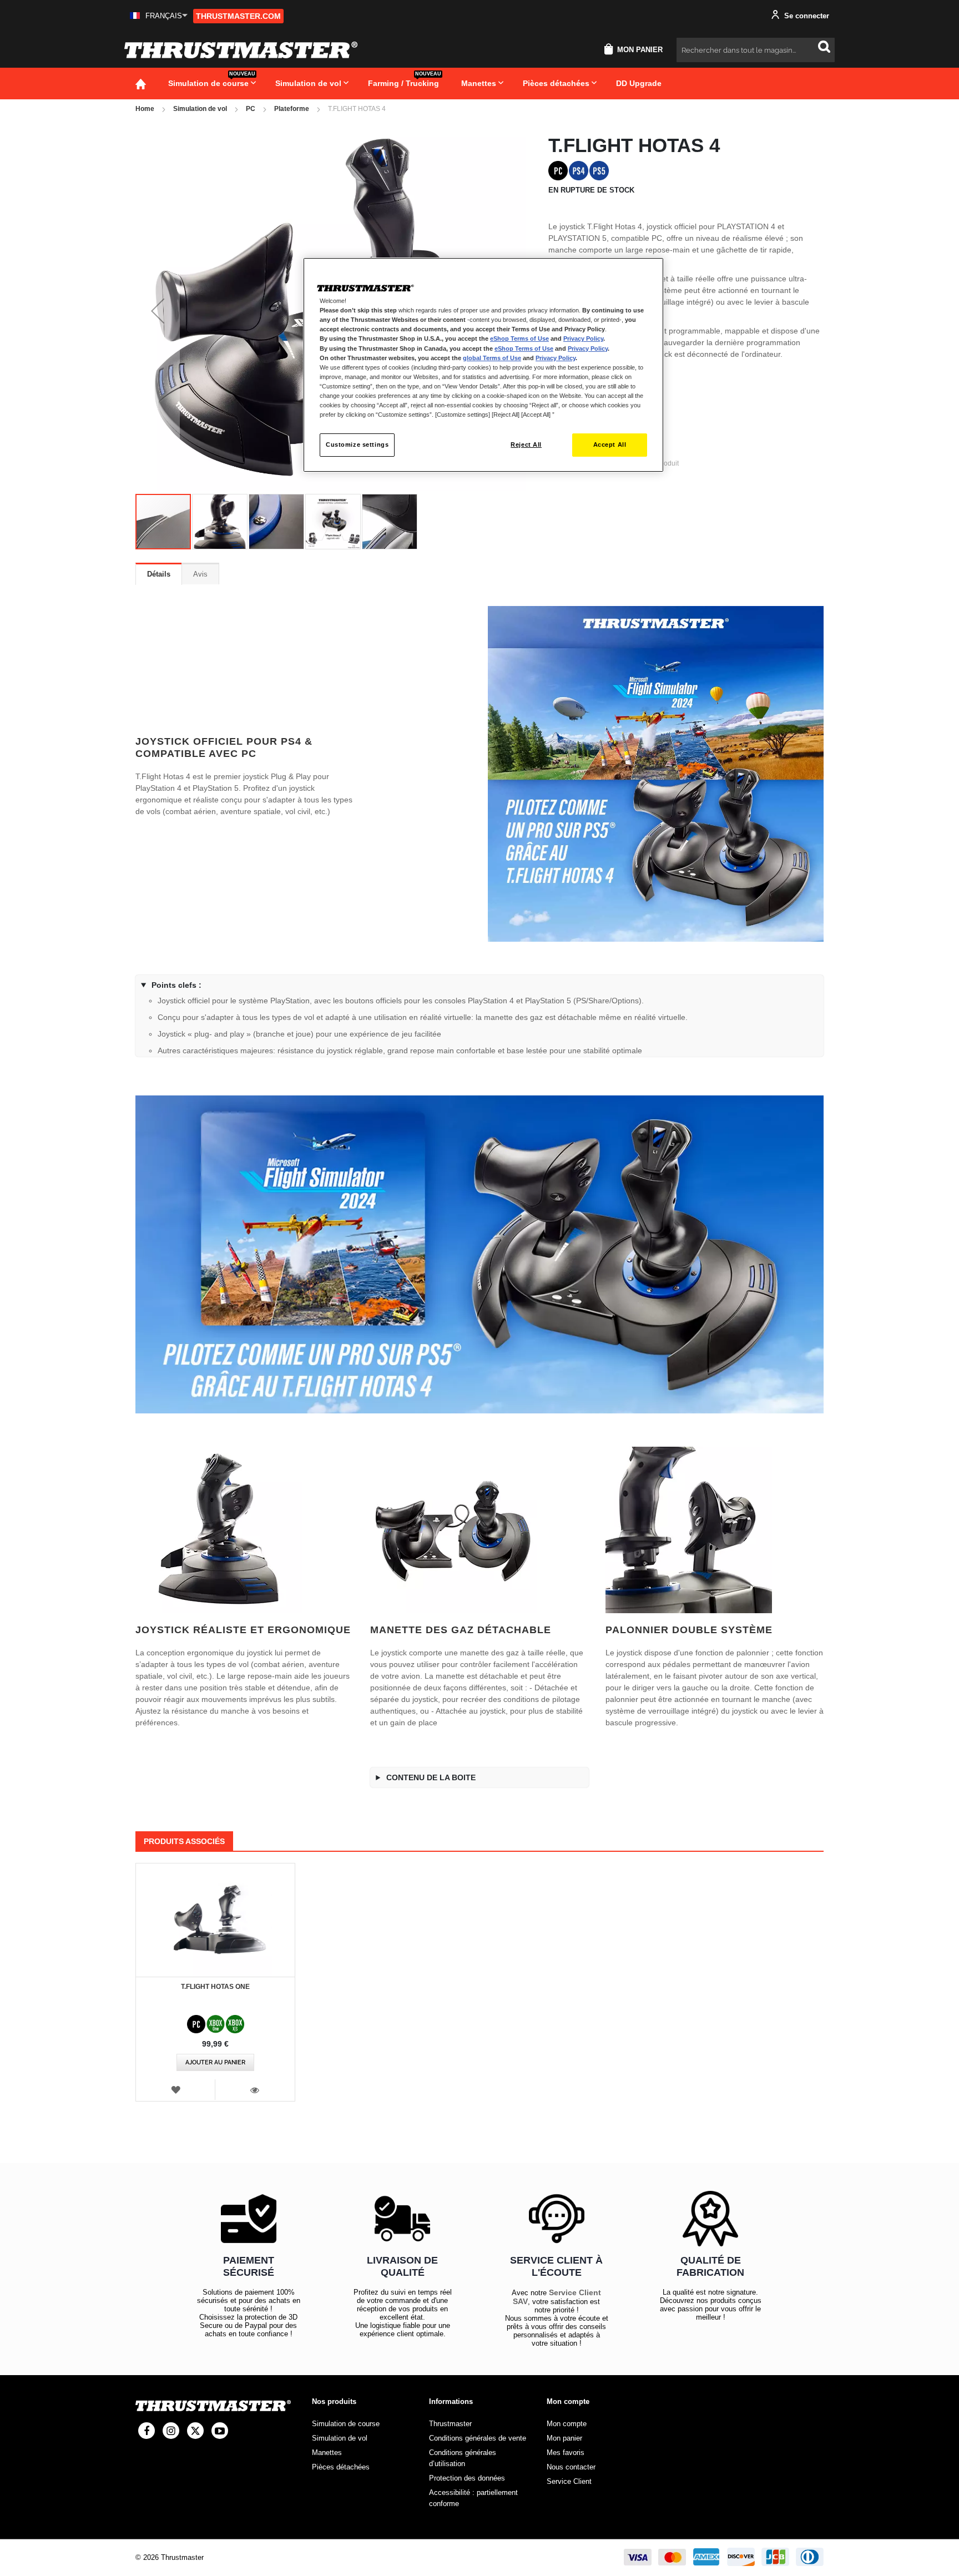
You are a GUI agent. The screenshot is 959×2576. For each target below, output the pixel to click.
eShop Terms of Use (519, 339)
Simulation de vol (200, 109)
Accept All (610, 445)
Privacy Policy (583, 339)
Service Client (569, 2481)
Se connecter (806, 16)
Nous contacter (571, 2467)
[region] (483, 365)
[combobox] (756, 50)
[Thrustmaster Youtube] (220, 2431)
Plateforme (292, 109)
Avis (200, 574)
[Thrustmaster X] (195, 2431)
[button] (159, 16)
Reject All (526, 445)
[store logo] (241, 50)
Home (145, 109)
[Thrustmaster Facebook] (147, 2431)
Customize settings (357, 445)
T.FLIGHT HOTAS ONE (215, 1987)
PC (251, 109)
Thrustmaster (450, 2424)
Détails (159, 574)
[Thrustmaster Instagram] (171, 2431)
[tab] (159, 574)
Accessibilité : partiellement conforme (473, 2498)
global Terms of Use (492, 358)
